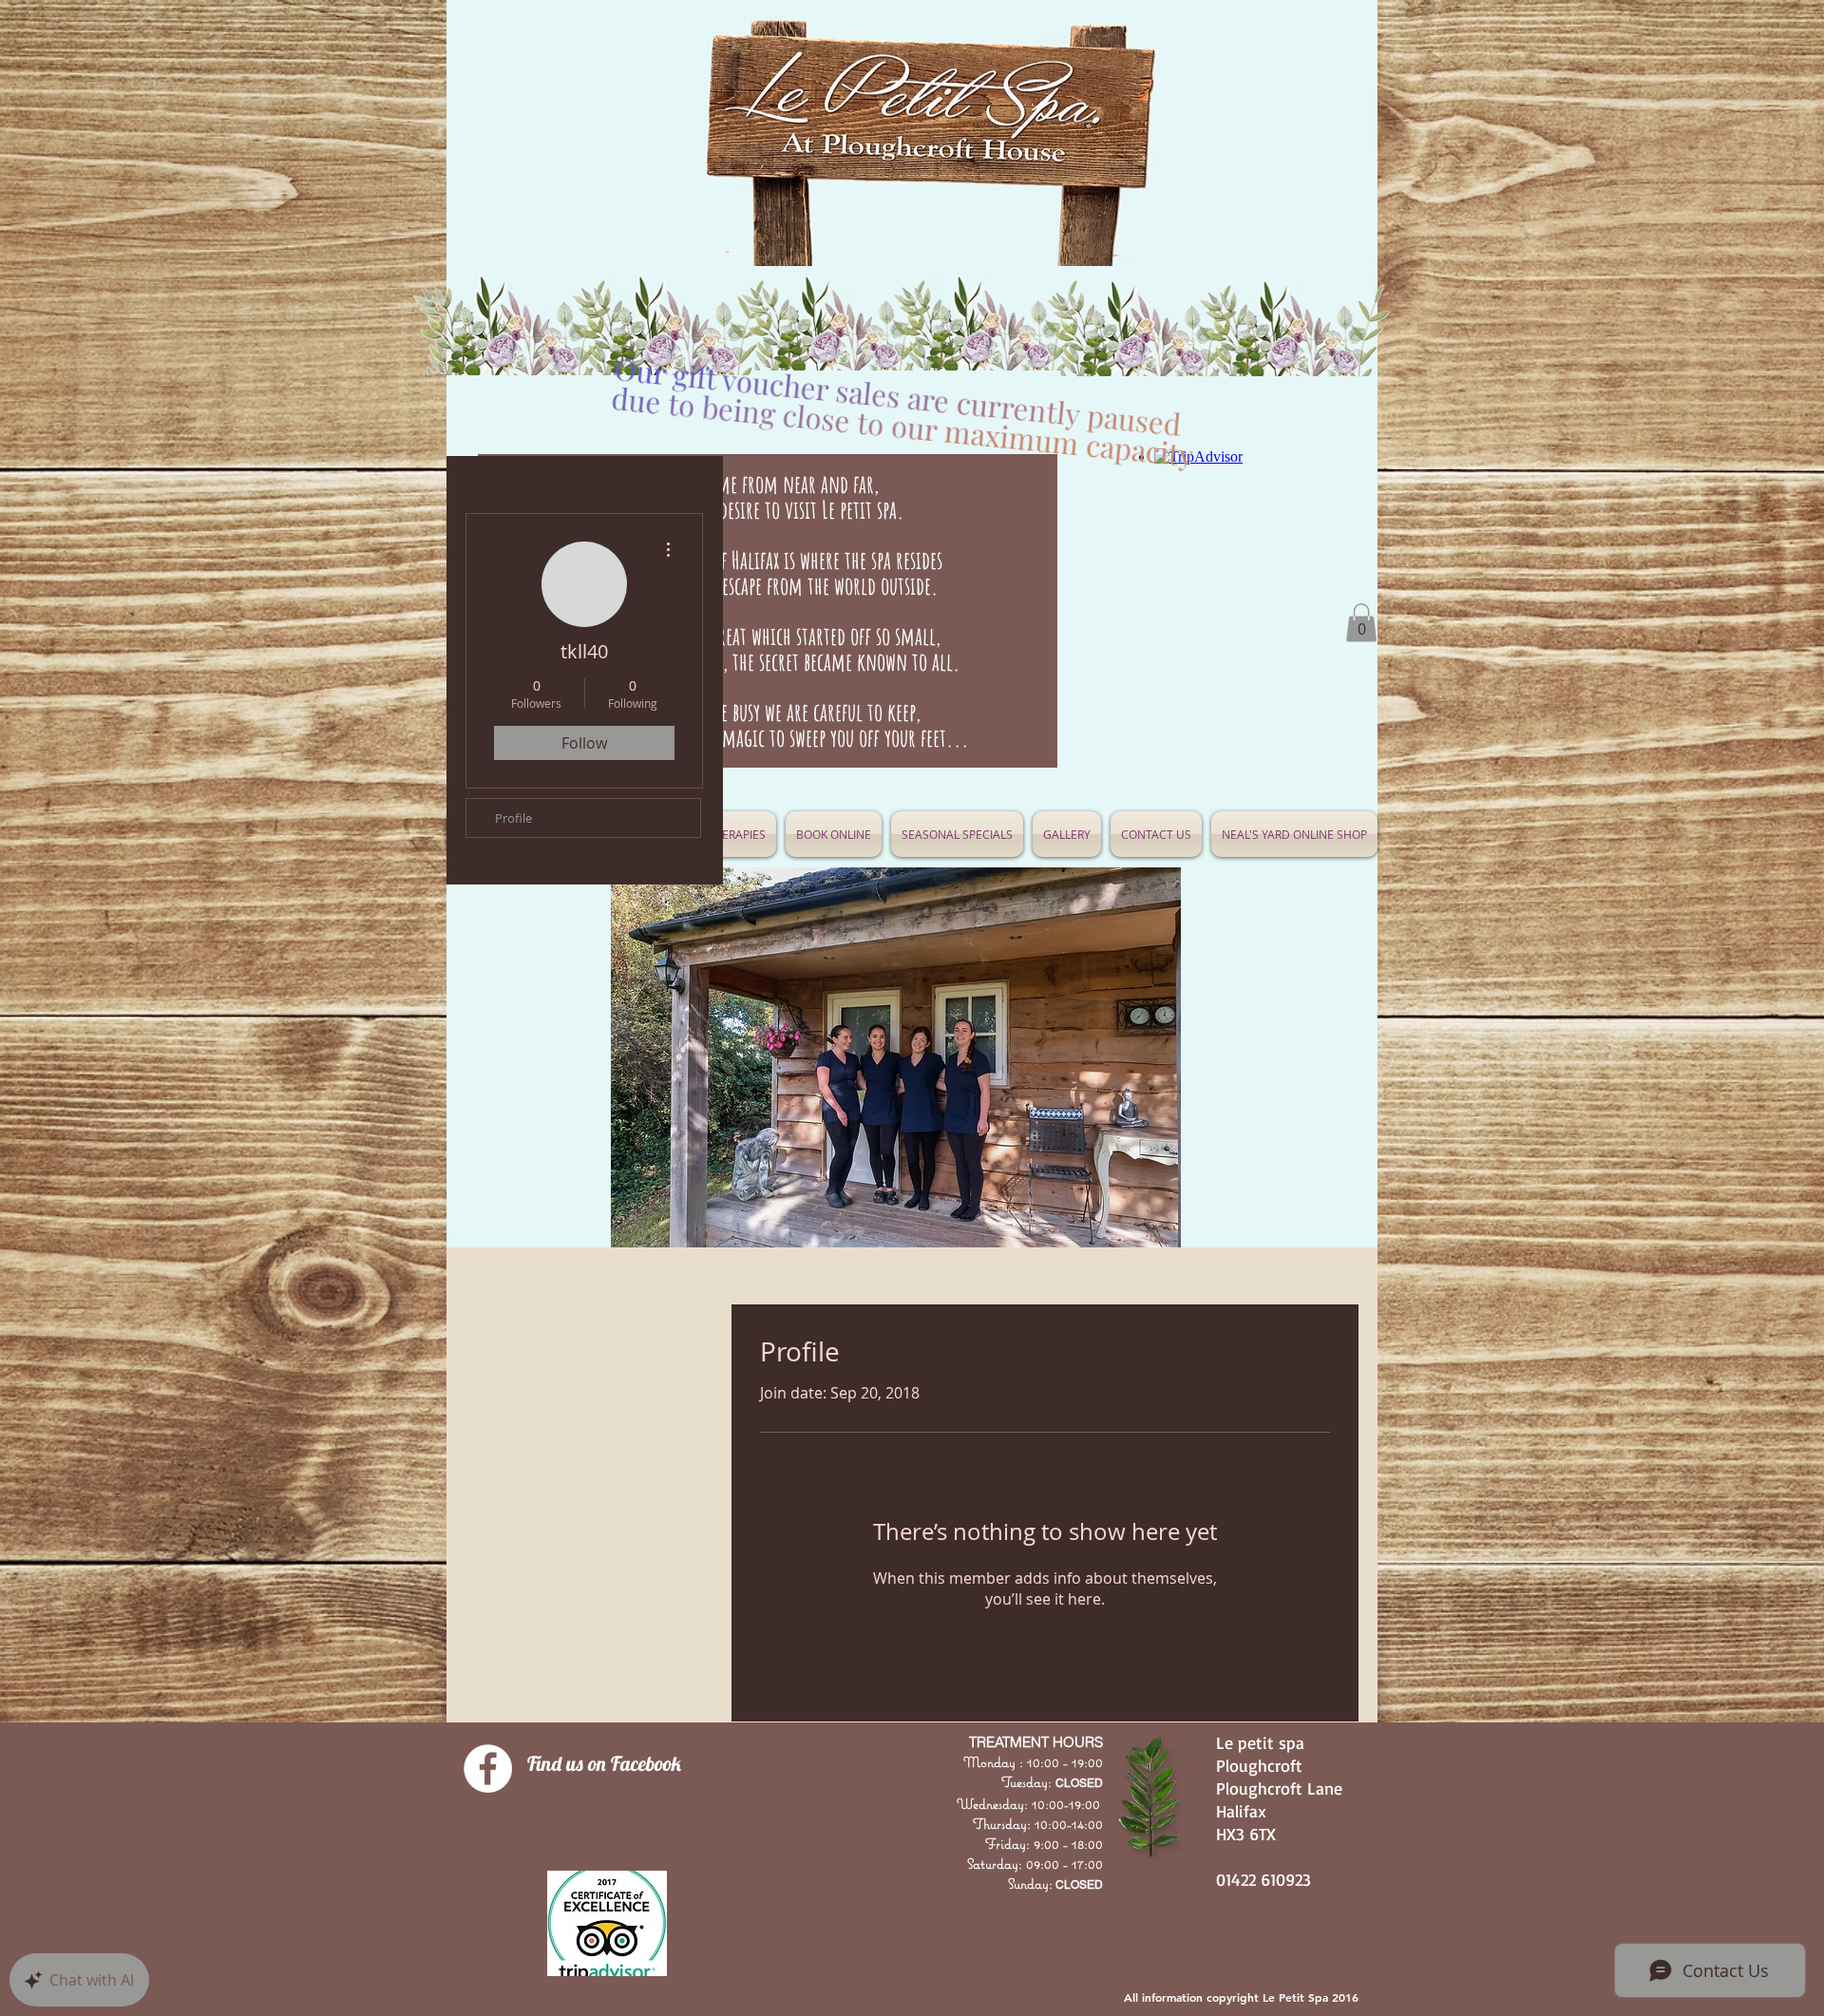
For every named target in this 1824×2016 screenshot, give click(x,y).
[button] (957, 834)
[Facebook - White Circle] (488, 1769)
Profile (513, 818)
